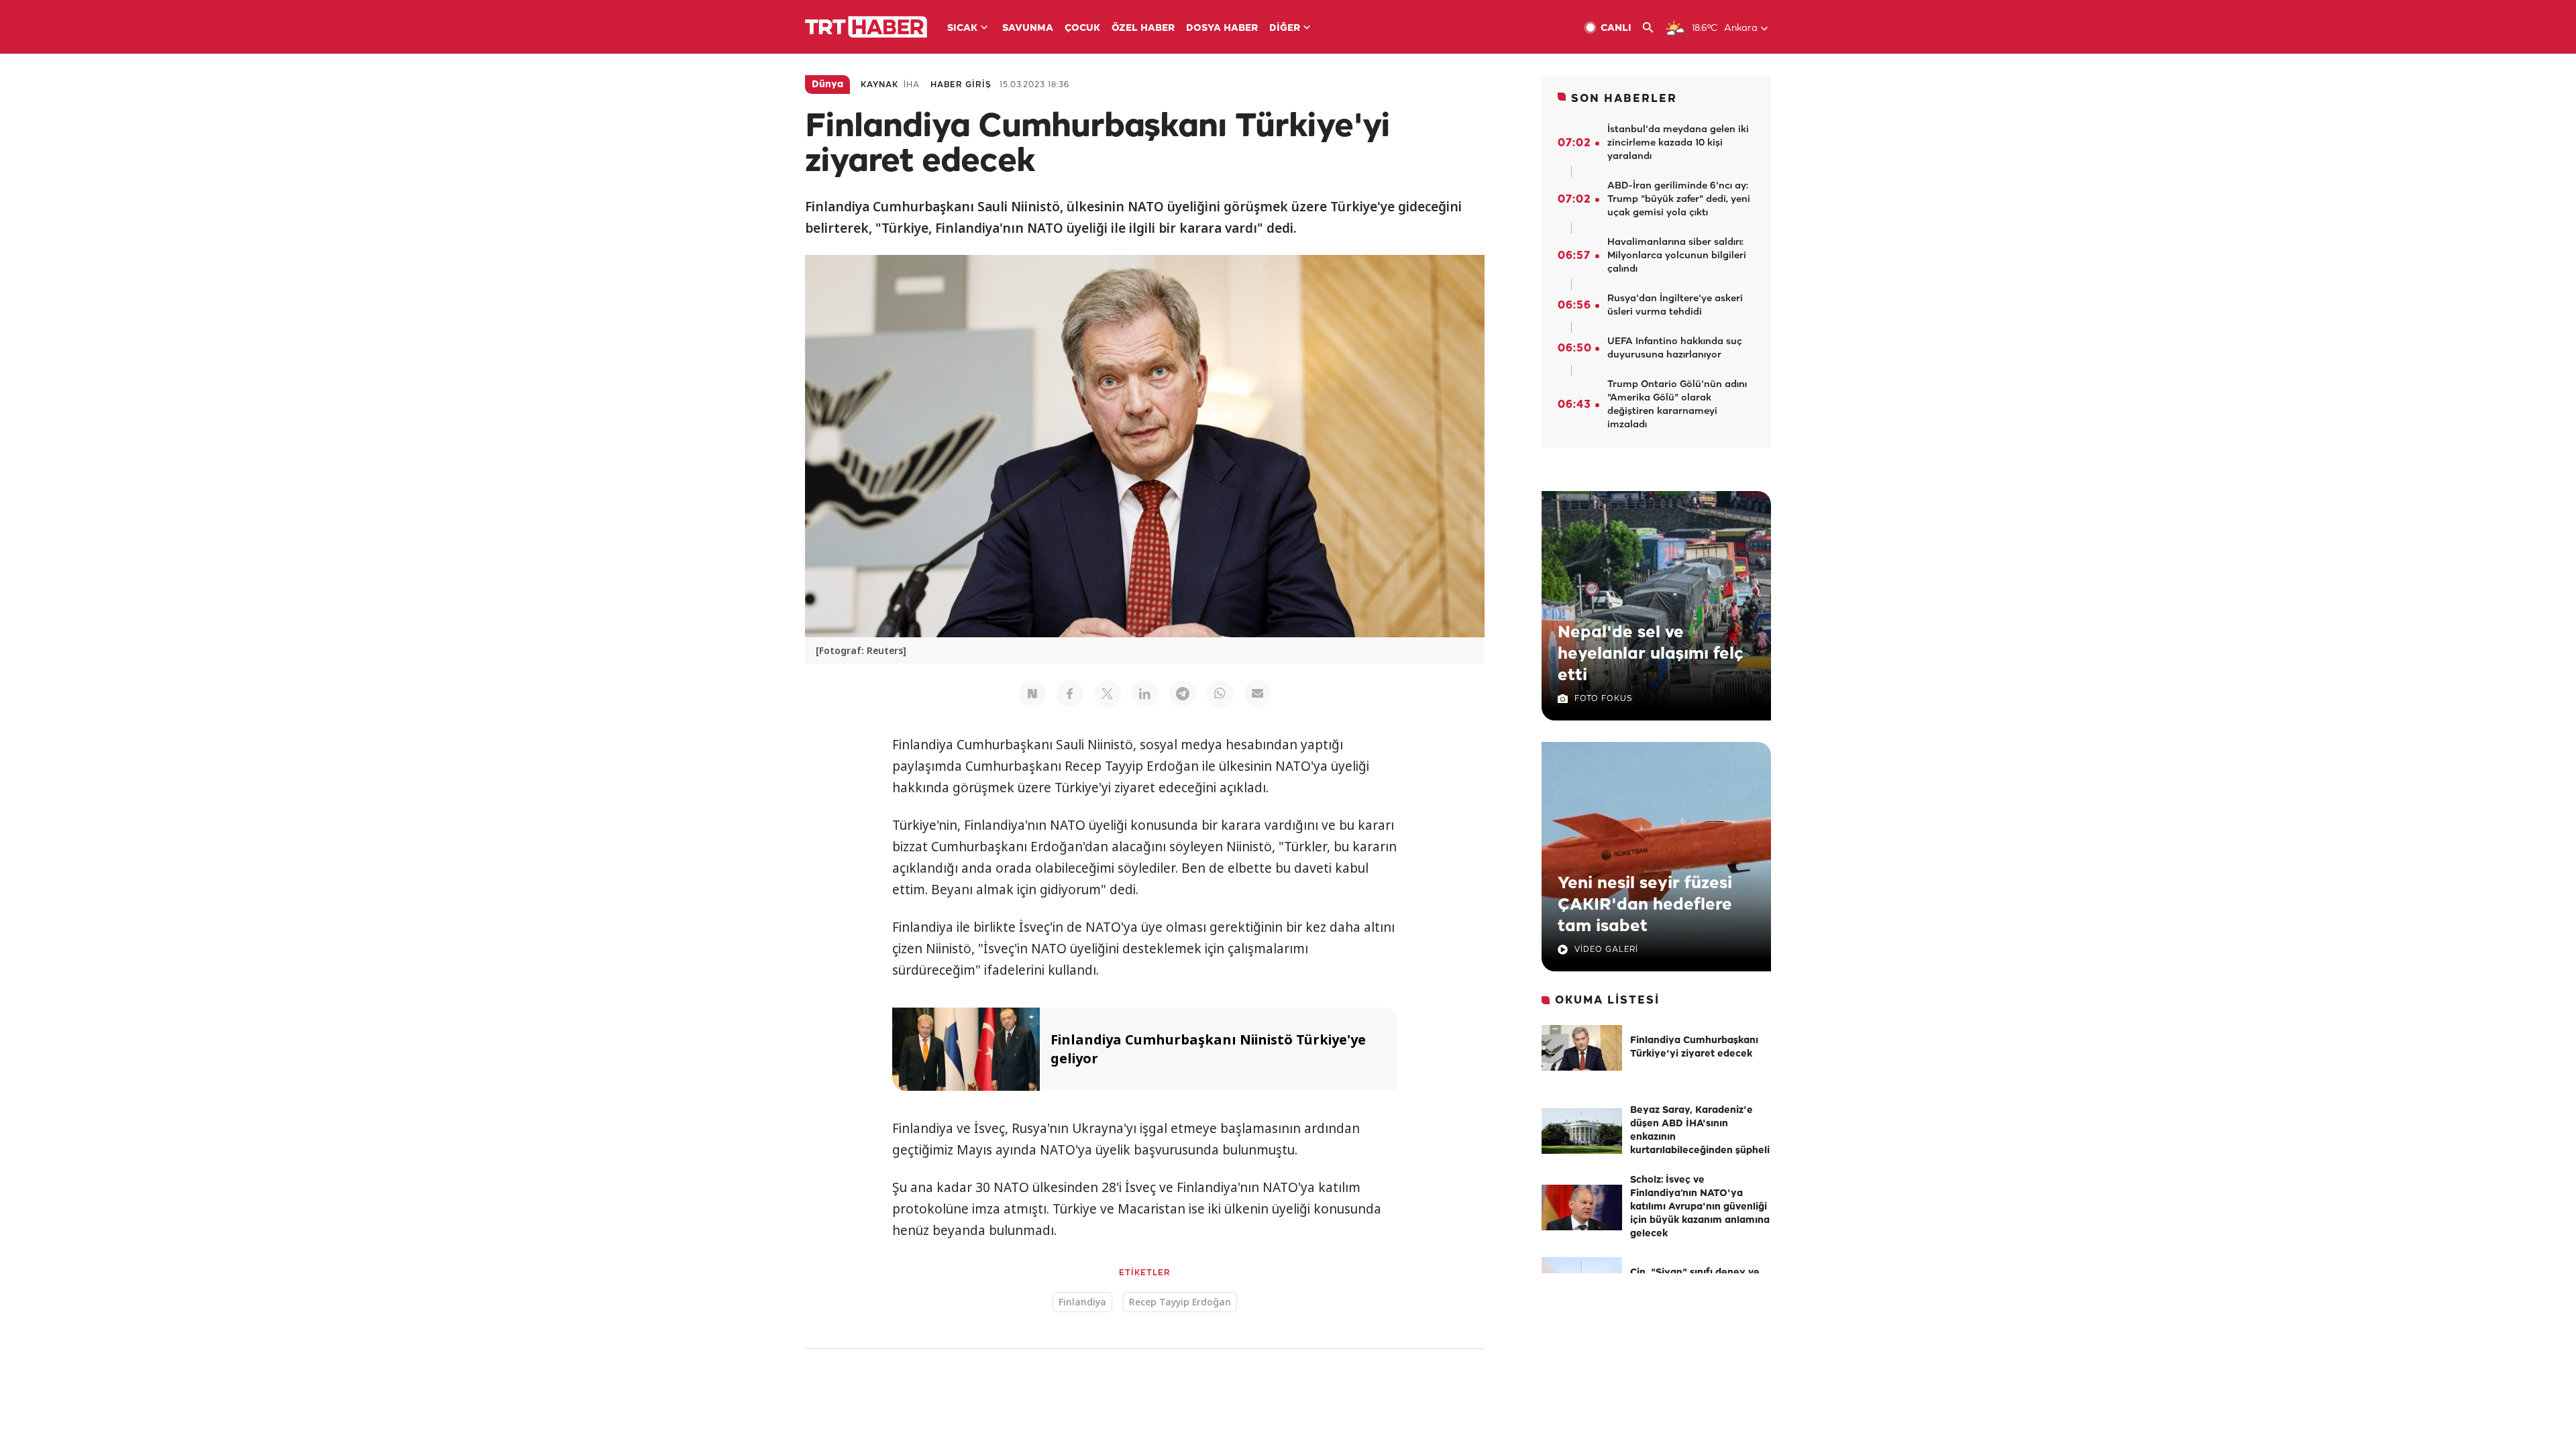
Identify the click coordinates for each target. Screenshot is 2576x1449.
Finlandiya (1082, 1302)
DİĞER (1285, 29)
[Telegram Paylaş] (1183, 694)
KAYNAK (879, 85)
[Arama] (1653, 28)
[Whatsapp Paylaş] (1220, 694)
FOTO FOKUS (1603, 699)
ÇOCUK (1082, 29)
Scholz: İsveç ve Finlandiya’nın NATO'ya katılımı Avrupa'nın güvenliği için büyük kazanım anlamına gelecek (1700, 1207)
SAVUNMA (1028, 29)
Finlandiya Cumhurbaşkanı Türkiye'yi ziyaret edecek (1694, 1048)
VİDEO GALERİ (1606, 950)
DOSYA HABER (1222, 29)
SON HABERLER (1624, 99)
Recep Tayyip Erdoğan (1180, 1302)
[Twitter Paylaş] (1108, 694)
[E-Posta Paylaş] (1258, 694)
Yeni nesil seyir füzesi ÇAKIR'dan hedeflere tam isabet (1645, 905)
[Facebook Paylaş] (1070, 694)
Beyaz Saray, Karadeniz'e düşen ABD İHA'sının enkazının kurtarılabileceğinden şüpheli (1700, 1131)
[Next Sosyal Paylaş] (1032, 694)
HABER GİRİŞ (961, 85)
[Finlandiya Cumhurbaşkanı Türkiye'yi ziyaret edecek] (1582, 1048)
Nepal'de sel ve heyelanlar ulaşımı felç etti (1651, 654)
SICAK (962, 29)
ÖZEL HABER (1143, 29)
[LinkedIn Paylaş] (1145, 694)
